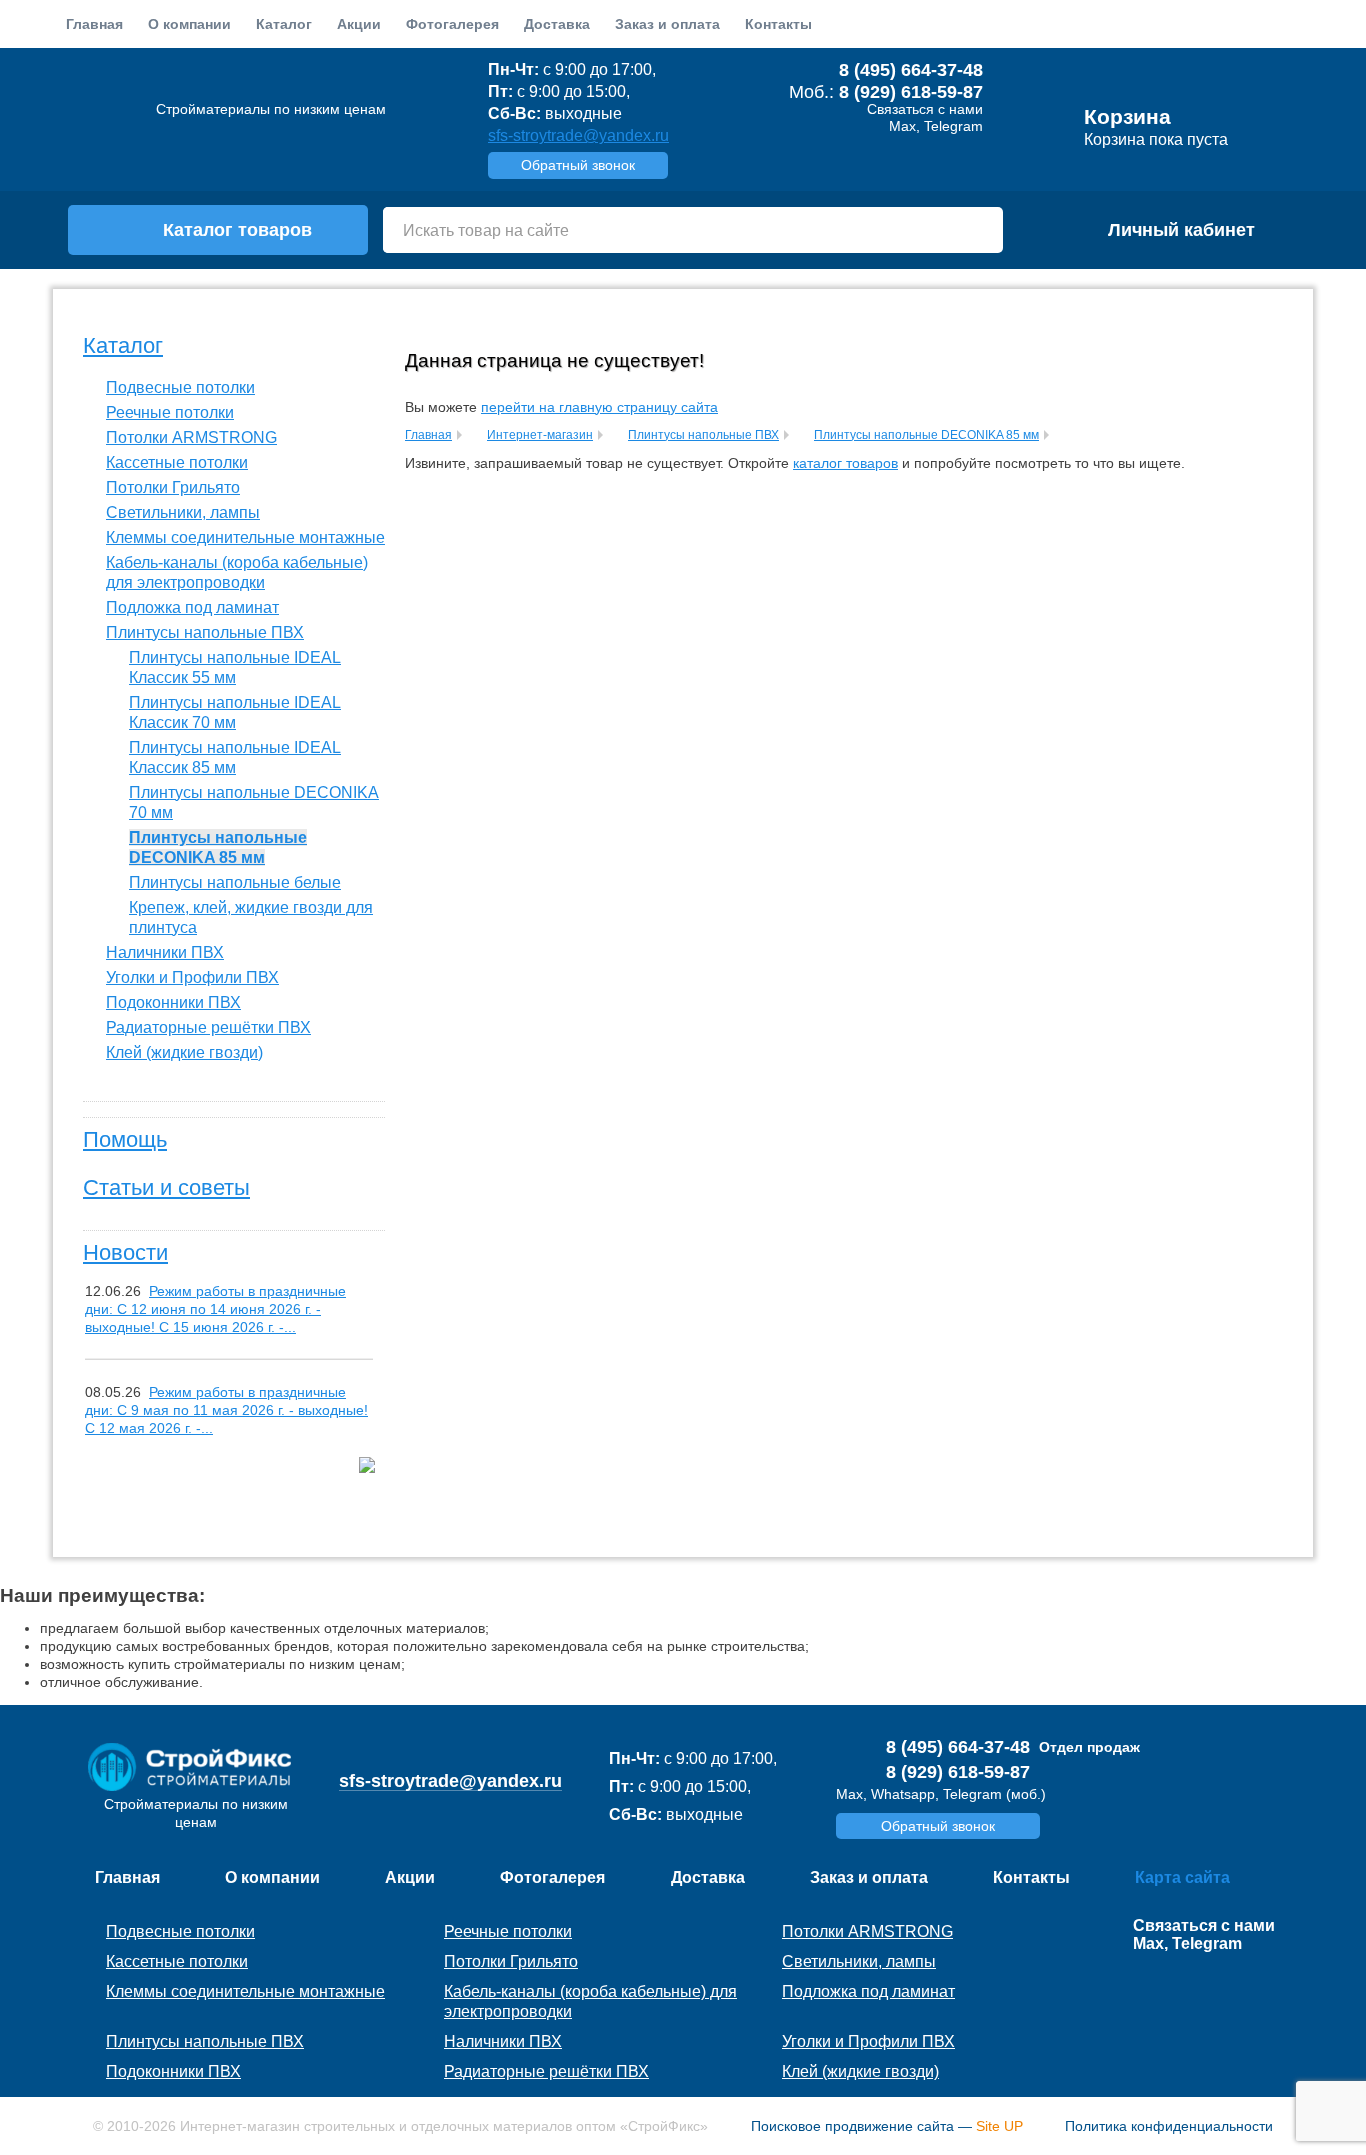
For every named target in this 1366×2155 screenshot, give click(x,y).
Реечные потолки (170, 412)
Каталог (123, 345)
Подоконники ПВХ (173, 1002)
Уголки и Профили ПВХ (192, 977)
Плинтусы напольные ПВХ (205, 632)
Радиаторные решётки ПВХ (208, 1027)
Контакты (778, 24)
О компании (189, 24)
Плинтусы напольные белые (235, 882)
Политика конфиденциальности (1169, 2126)
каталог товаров (845, 463)
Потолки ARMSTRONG (191, 437)
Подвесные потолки (180, 387)
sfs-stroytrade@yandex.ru (578, 135)
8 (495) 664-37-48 (911, 70)
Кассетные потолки (177, 462)
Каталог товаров (237, 230)
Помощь (125, 1139)
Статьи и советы (166, 1187)
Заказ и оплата (667, 24)
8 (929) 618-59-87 (911, 92)
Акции (359, 24)
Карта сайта (1182, 1877)
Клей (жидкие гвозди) (184, 1052)
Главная (94, 24)
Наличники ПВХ (165, 952)
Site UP (999, 2126)
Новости (125, 1252)
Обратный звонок (578, 165)
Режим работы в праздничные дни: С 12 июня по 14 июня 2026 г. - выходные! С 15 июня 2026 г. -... (215, 1309)
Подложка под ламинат (192, 607)
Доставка (557, 24)
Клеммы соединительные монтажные (245, 537)
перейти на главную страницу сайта (599, 407)
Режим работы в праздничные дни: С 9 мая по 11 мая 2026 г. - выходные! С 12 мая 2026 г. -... (226, 1410)
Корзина (1127, 117)
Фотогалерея (452, 24)
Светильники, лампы (183, 512)
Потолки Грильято (173, 487)
